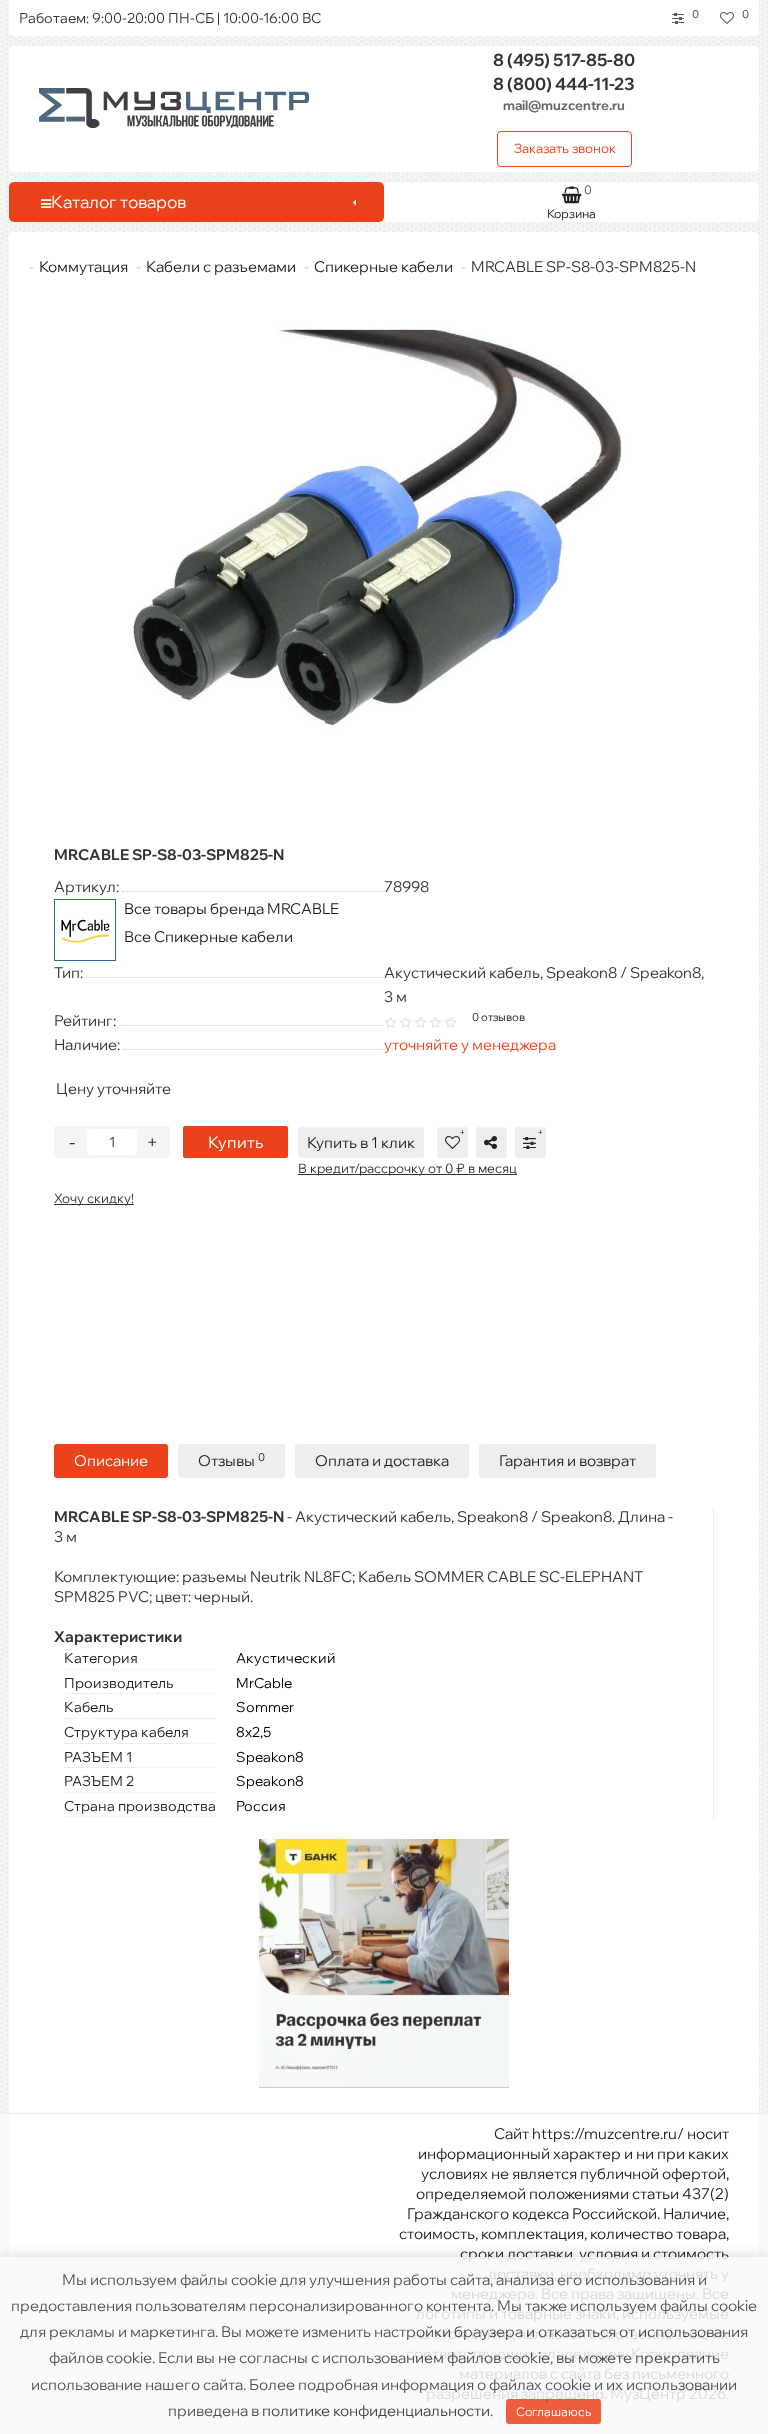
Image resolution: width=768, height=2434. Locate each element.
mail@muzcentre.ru (564, 105)
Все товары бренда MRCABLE (231, 908)
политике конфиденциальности (376, 2410)
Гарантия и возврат (567, 1460)
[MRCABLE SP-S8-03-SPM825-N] (384, 560)
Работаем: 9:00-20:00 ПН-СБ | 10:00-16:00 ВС (170, 18)
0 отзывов (498, 1017)
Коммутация (83, 266)
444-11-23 (564, 83)
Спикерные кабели (383, 266)
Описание (111, 1460)
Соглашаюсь (553, 2411)
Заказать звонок (565, 148)
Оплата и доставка (382, 1460)
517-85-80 (564, 59)
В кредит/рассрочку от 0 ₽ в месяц (407, 1168)
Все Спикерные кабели (208, 936)
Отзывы (231, 1460)
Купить (235, 1142)
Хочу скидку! (94, 1198)
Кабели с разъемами (221, 266)
